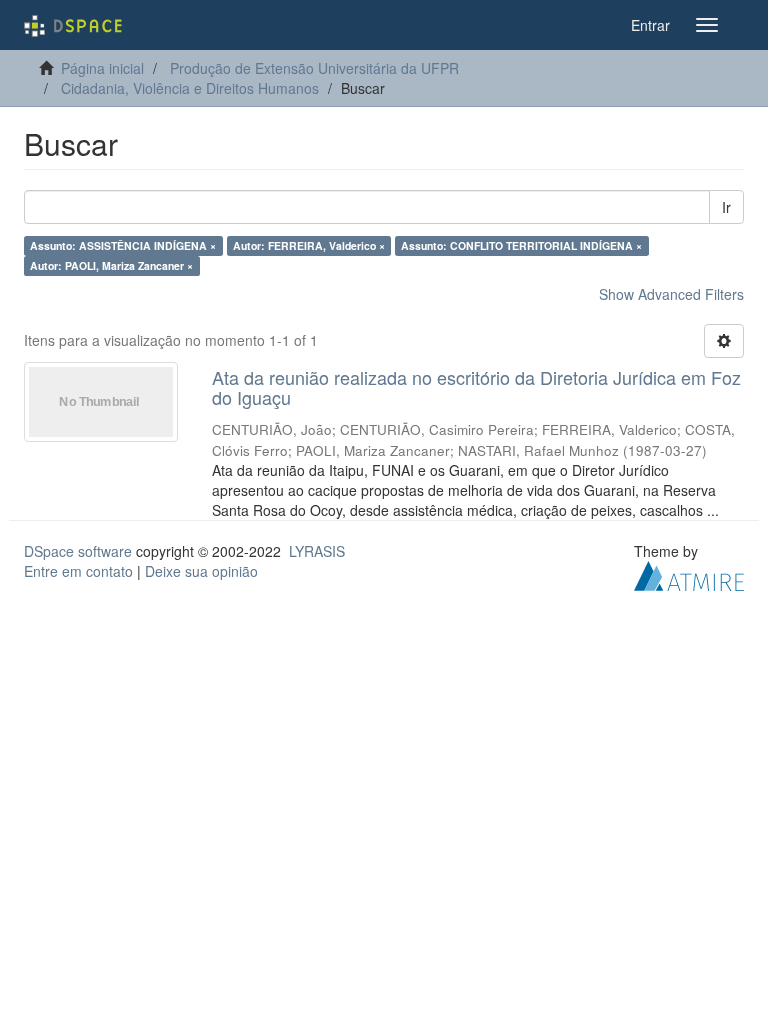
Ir (726, 207)
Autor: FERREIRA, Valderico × (309, 245)
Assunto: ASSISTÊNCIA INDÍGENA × (123, 245)
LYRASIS (317, 551)
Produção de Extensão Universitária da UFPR (314, 68)
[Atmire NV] (689, 573)
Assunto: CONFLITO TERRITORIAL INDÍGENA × (521, 245)
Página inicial (102, 68)
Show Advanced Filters (671, 294)
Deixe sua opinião (201, 571)
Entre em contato (78, 571)
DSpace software (78, 551)
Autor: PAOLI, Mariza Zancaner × (111, 265)
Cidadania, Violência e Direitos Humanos (190, 88)
